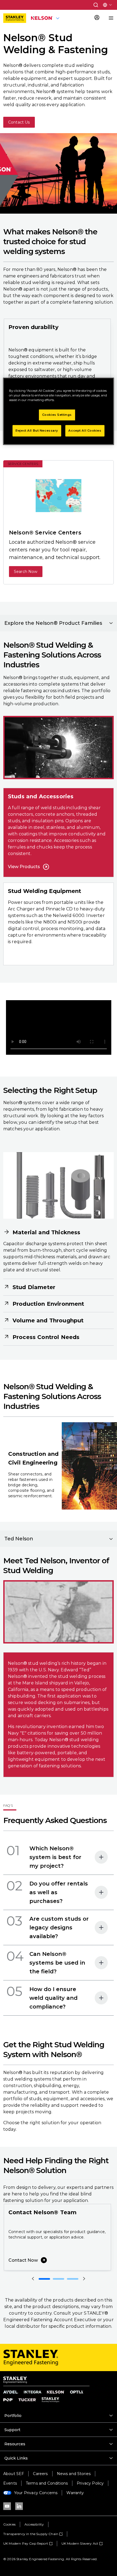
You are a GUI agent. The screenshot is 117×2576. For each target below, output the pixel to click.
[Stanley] (15, 18)
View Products (24, 867)
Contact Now (23, 2260)
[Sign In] (97, 18)
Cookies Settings (57, 415)
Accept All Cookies (85, 431)
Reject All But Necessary (37, 431)
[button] (96, 5)
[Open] (101, 1857)
